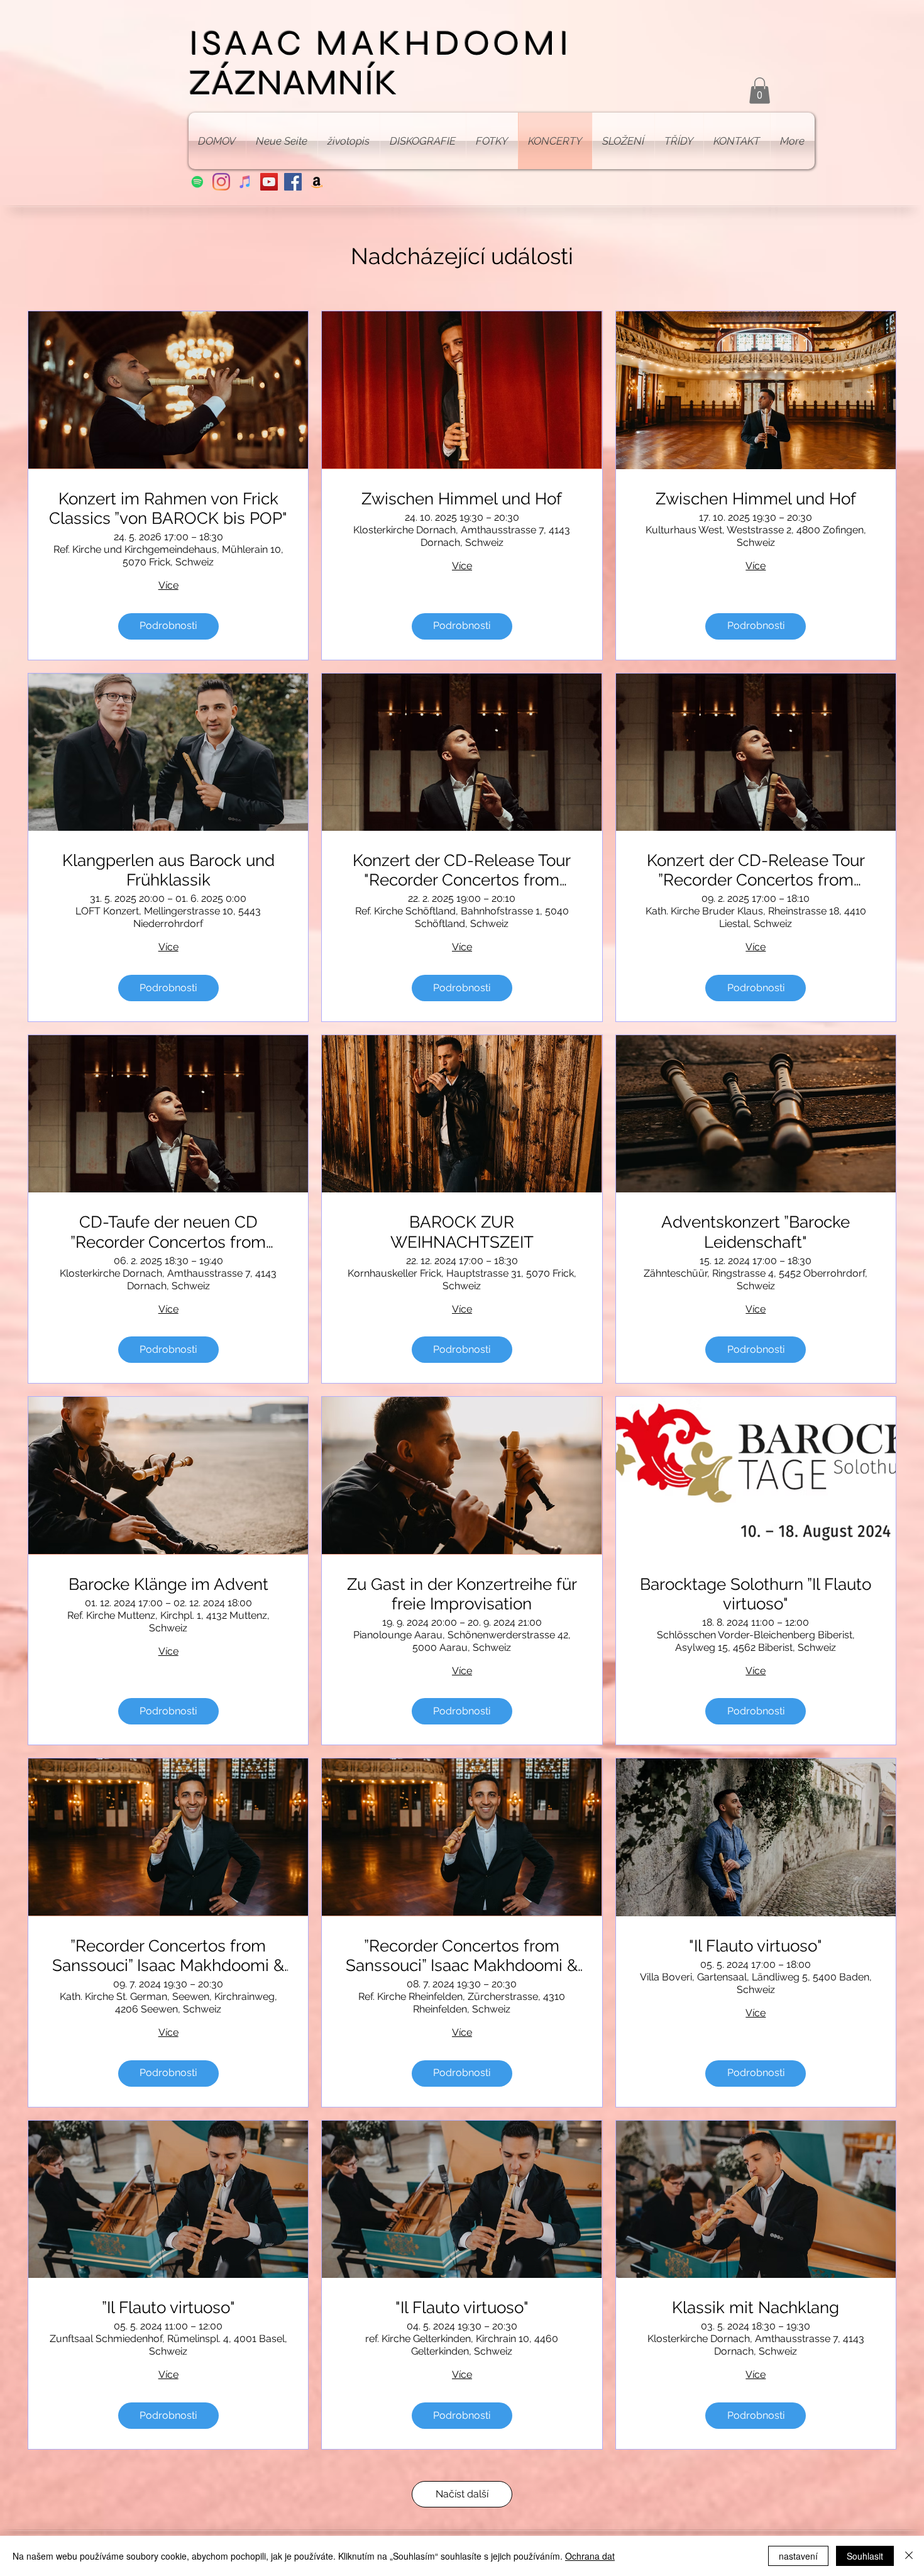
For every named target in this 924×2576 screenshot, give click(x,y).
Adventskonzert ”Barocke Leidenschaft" (756, 1232)
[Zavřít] (909, 2556)
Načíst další (462, 2494)
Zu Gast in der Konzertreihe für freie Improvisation (462, 1594)
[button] (760, 91)
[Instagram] (221, 182)
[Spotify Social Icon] (197, 182)
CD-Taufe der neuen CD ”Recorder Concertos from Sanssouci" (168, 1232)
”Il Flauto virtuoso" (168, 2307)
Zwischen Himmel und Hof (462, 499)
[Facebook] (293, 182)
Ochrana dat (590, 2556)
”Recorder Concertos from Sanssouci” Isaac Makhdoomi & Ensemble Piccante (168, 1956)
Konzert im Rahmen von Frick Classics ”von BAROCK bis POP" (168, 508)
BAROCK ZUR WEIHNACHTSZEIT (462, 1232)
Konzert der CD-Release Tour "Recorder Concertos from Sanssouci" (462, 870)
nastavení (798, 2556)
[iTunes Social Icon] (245, 182)
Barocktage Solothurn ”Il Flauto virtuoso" (756, 1594)
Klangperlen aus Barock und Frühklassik (168, 870)
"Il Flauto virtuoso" (756, 1946)
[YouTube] (269, 182)
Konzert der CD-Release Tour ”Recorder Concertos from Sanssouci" (756, 870)
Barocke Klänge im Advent (168, 1584)
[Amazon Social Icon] (317, 182)
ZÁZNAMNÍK (293, 83)
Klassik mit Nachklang (756, 2307)
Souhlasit (865, 2556)
